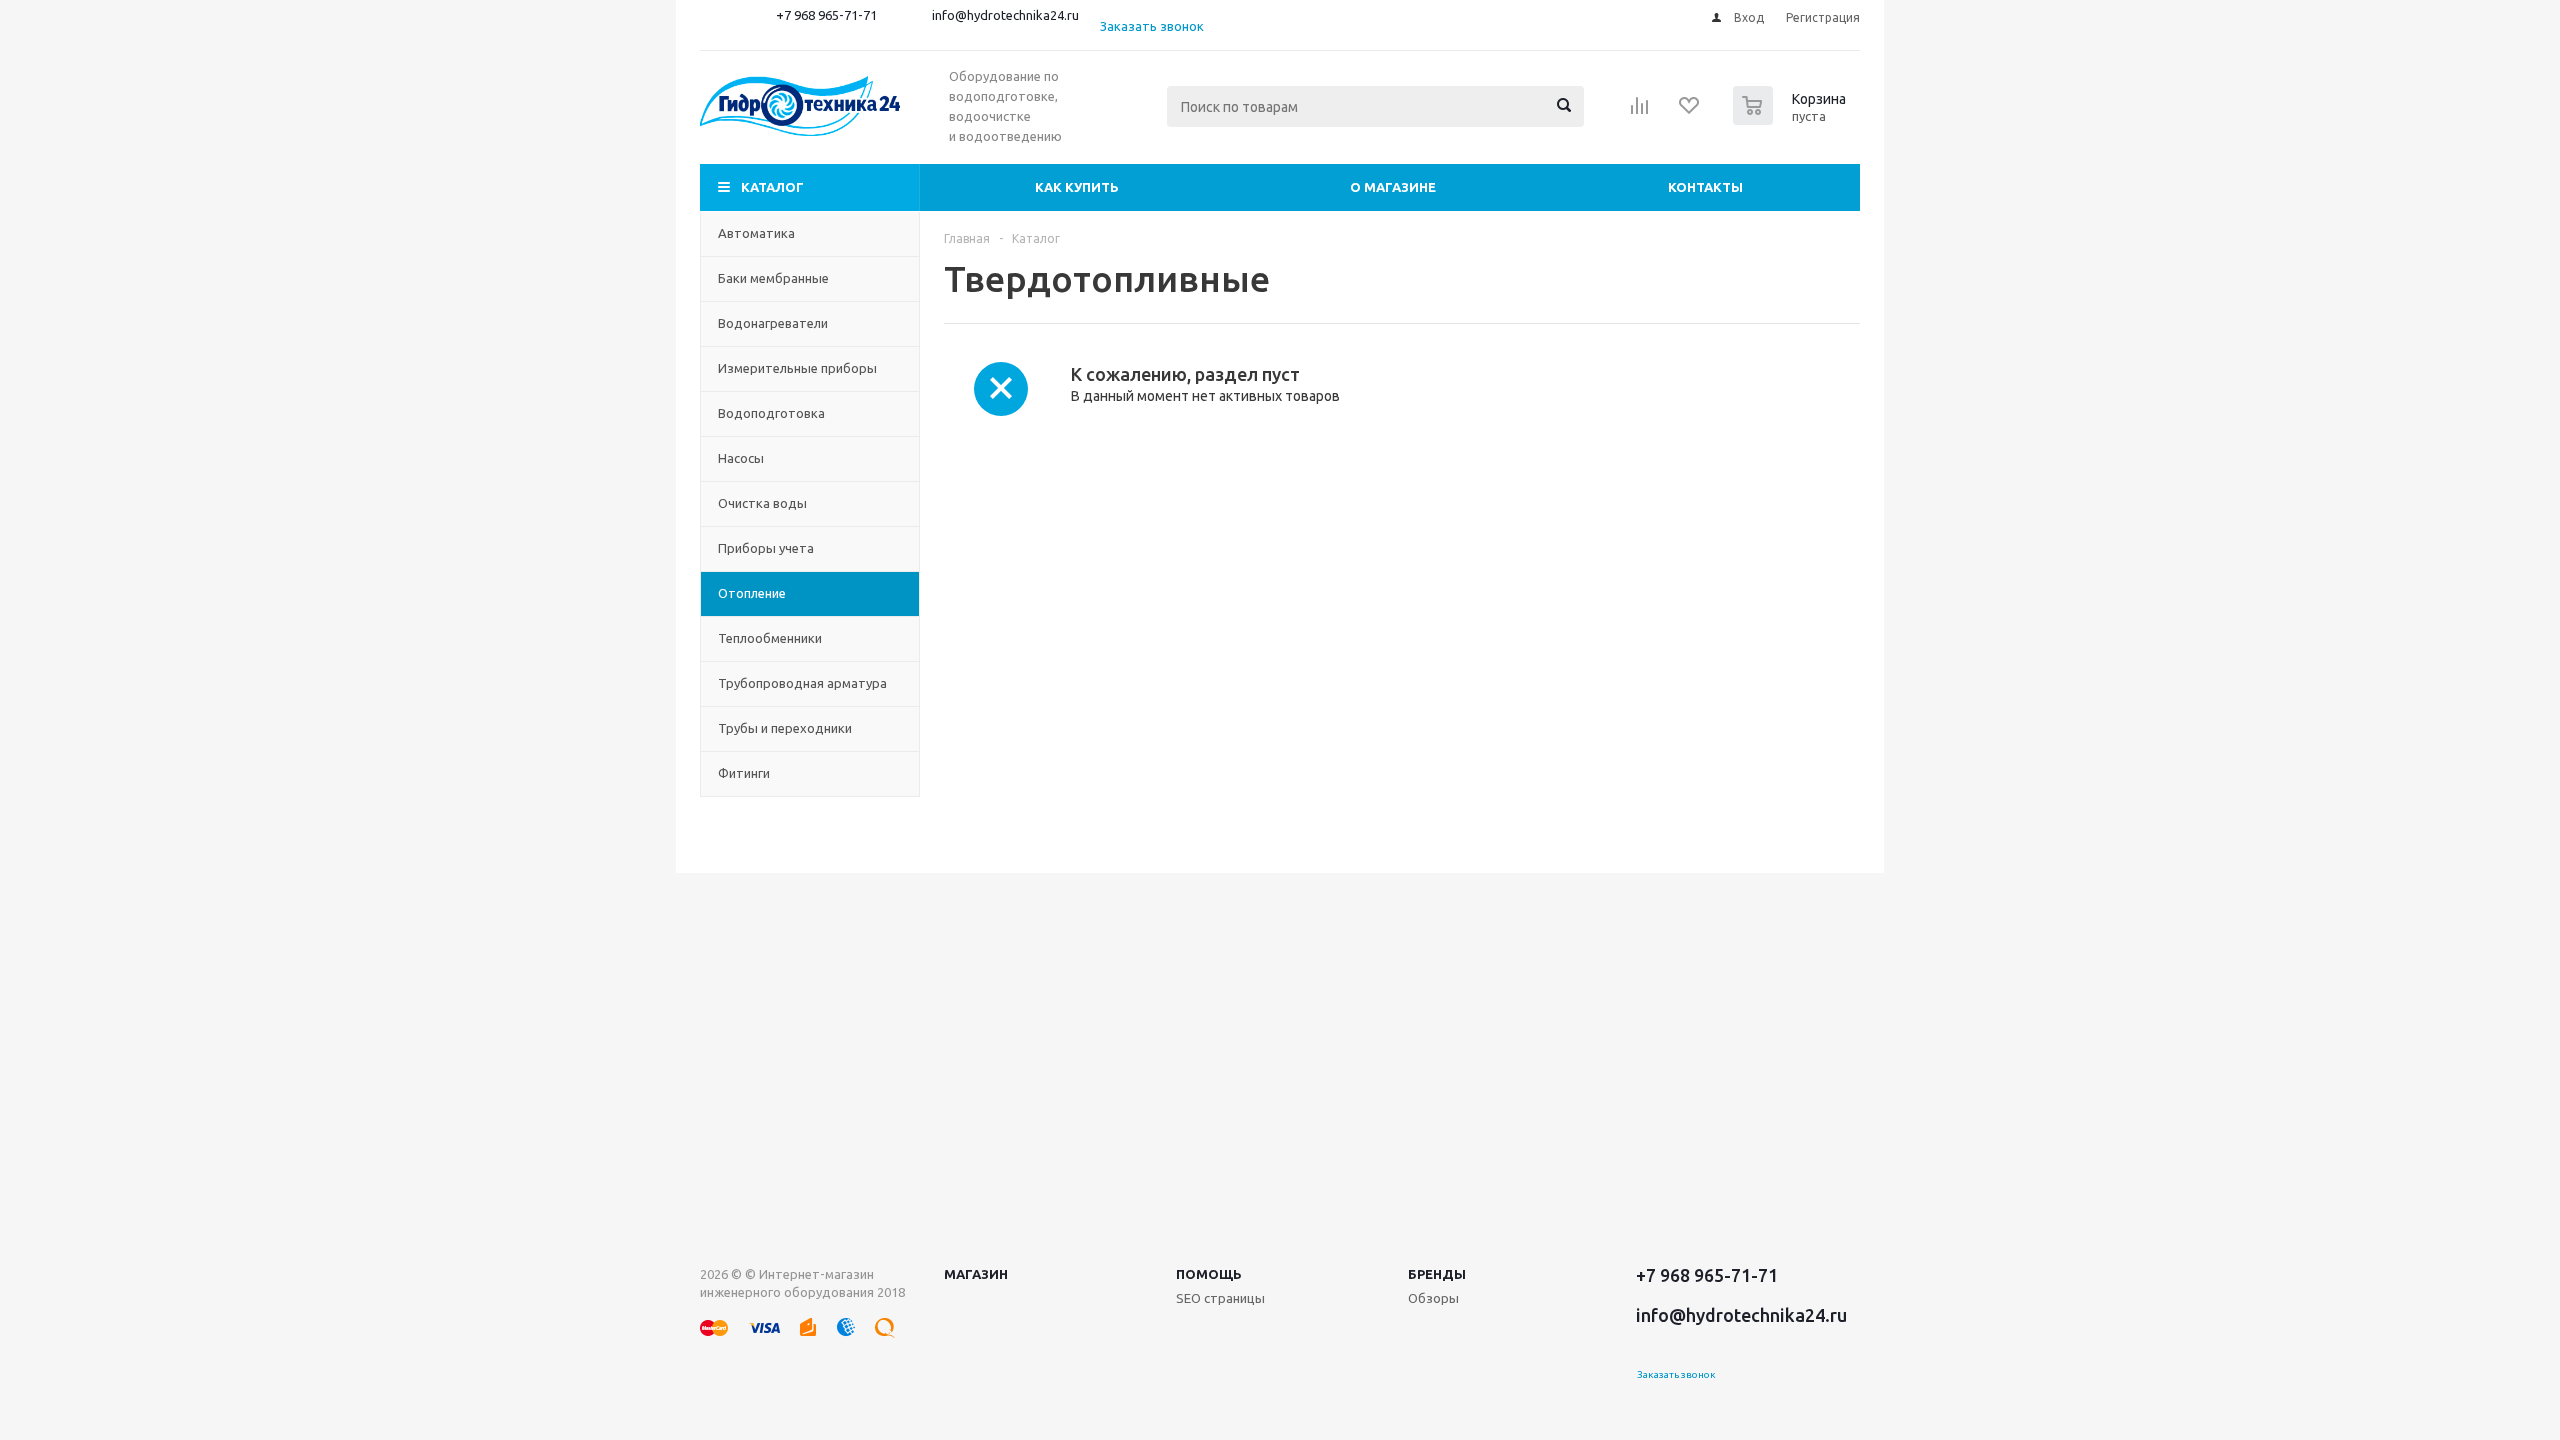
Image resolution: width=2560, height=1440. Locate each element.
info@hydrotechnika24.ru (1005, 15)
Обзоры (1433, 1298)
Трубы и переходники (785, 728)
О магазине (1393, 187)
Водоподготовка (771, 413)
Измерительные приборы (797, 368)
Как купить (1077, 187)
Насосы (741, 458)
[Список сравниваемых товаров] (1640, 112)
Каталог (772, 187)
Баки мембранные (773, 278)
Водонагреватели (773, 323)
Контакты (1705, 187)
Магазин (976, 1274)
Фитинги (744, 773)
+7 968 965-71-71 (826, 15)
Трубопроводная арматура (802, 683)
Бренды (1437, 1274)
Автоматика (756, 233)
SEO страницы (1220, 1298)
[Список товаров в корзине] (1792, 119)
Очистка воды (762, 503)
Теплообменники (770, 638)
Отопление (752, 593)
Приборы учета (766, 548)
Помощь (1209, 1274)
